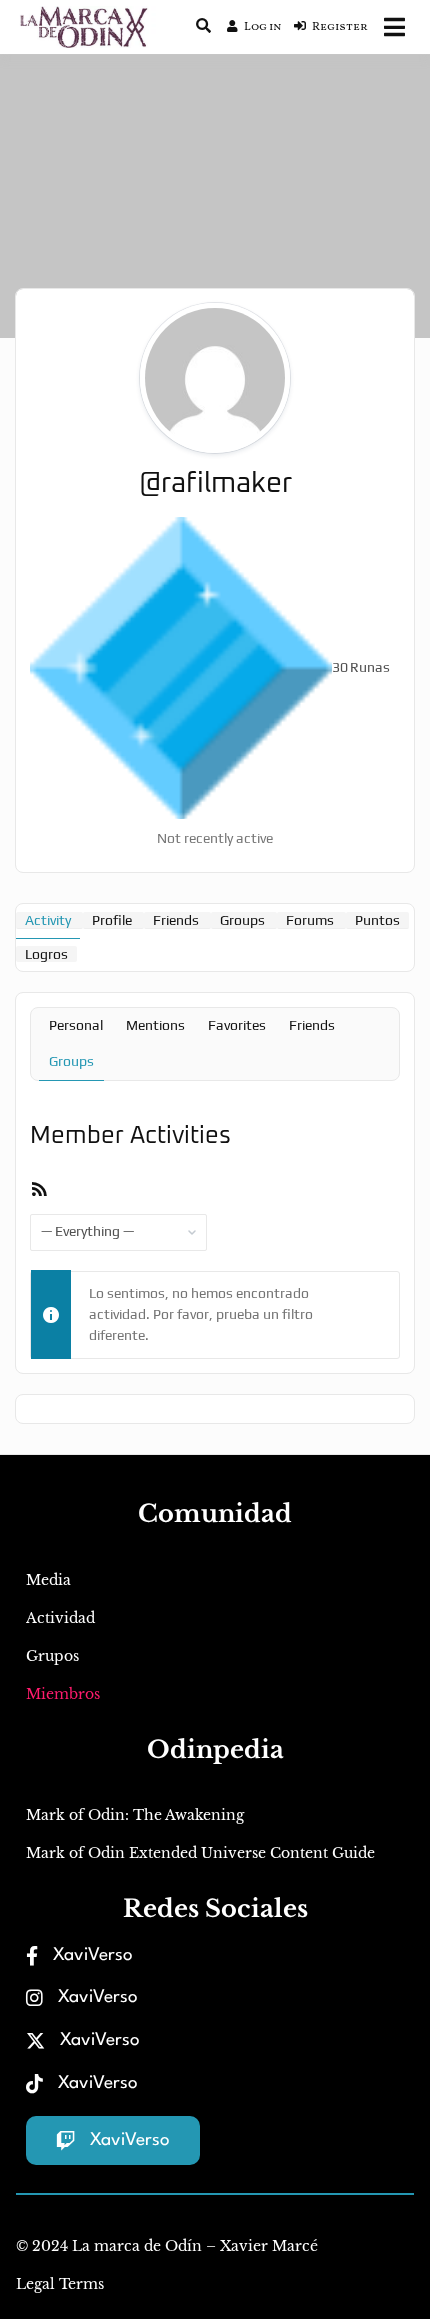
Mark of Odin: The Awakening (135, 1815)
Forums (310, 920)
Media (48, 1580)
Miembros (63, 1694)
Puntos (377, 920)
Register (340, 27)
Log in (263, 27)
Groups (242, 920)
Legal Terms (60, 2284)
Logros (46, 954)
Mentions (155, 1025)
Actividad (60, 1618)
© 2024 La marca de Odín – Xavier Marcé (167, 2246)
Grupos (52, 1656)
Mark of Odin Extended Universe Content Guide (200, 1853)
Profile (112, 920)
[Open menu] (394, 27)
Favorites (237, 1025)
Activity (48, 920)
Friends (176, 920)
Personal (76, 1025)
